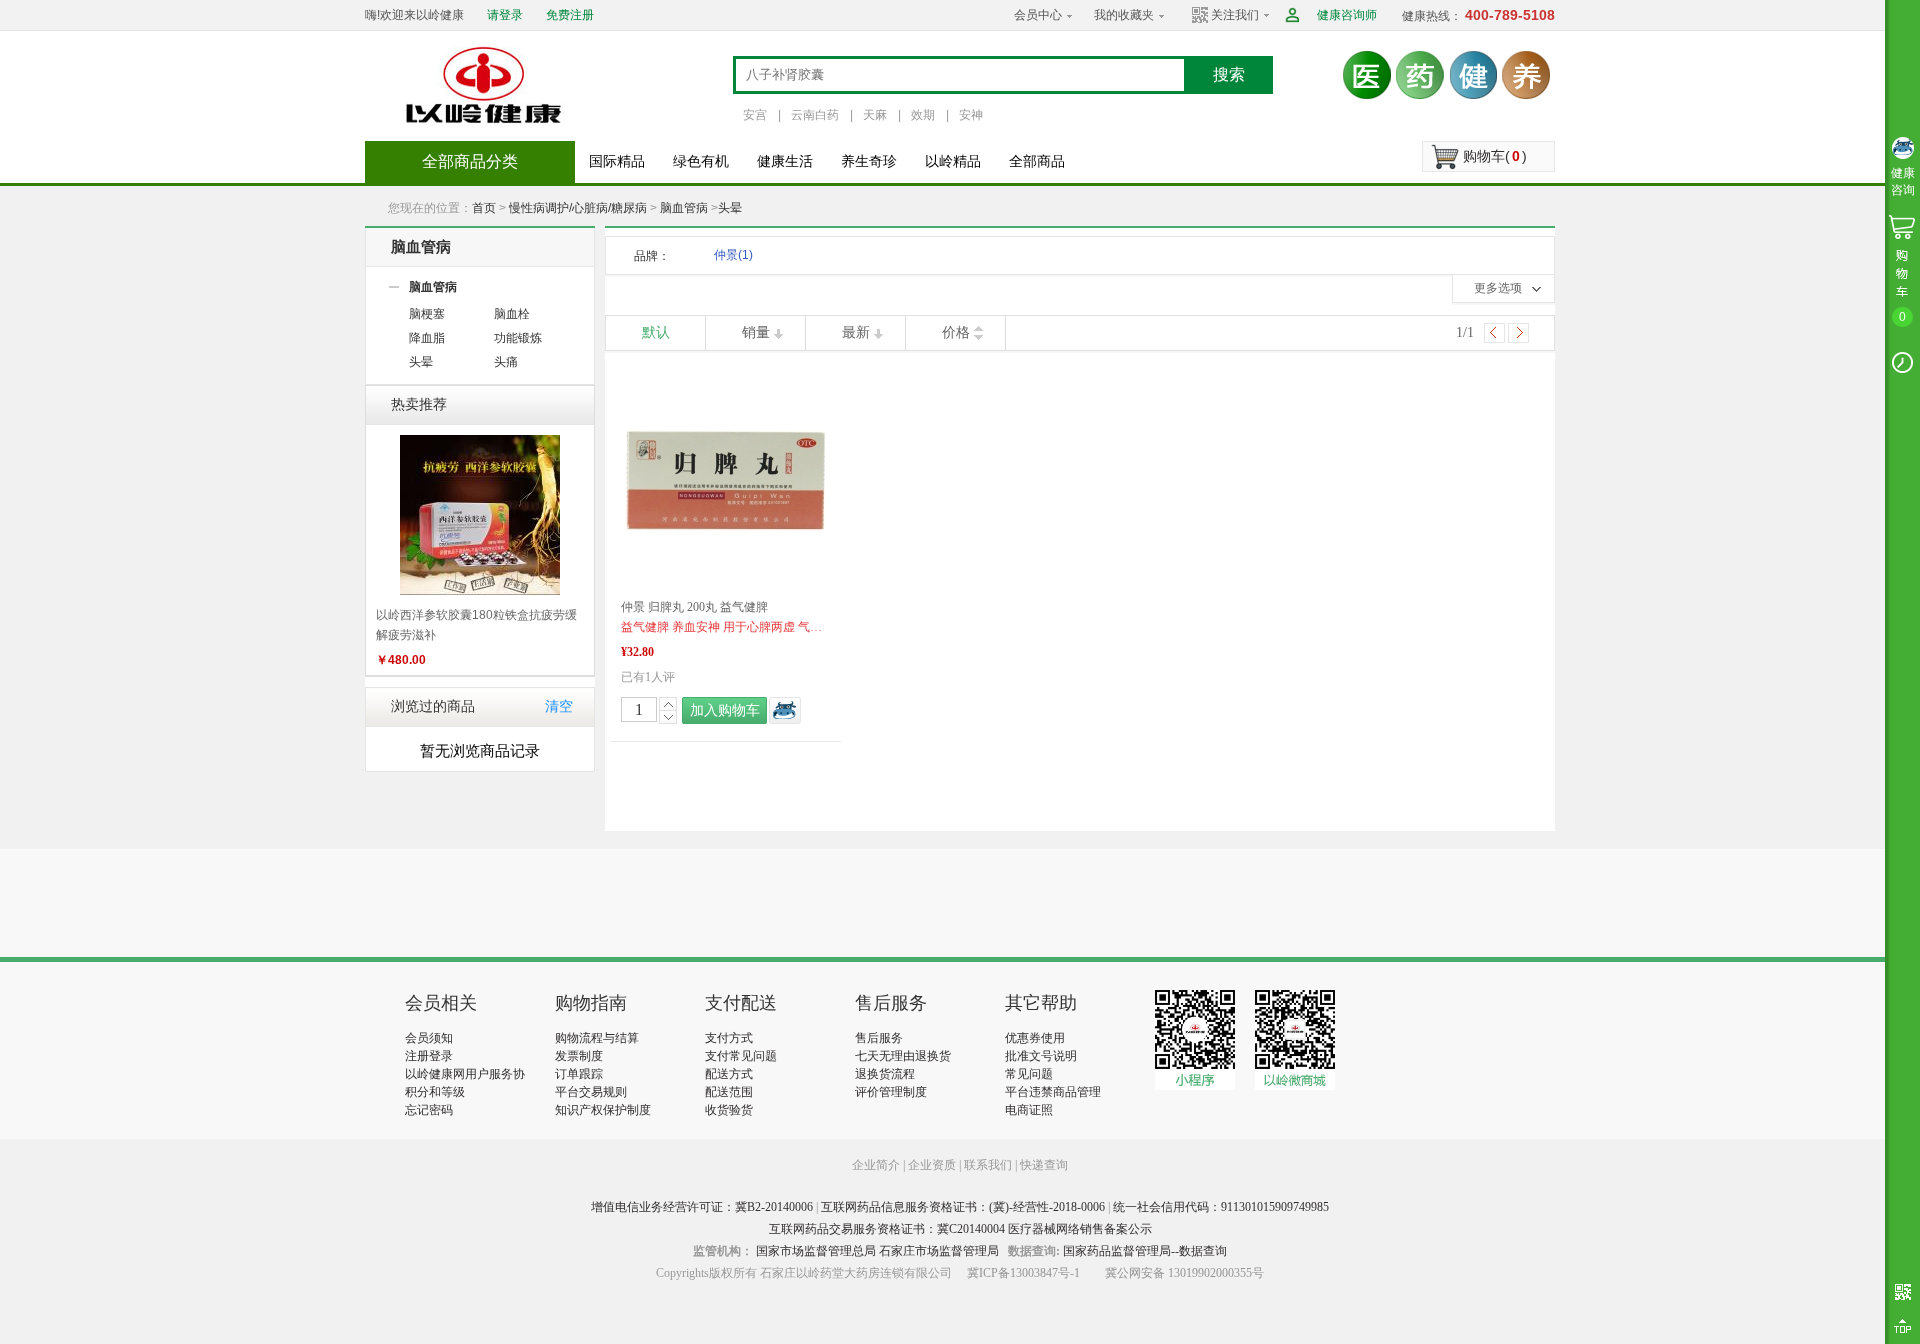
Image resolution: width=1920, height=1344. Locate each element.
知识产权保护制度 (603, 1110)
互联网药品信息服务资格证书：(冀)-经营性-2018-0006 (963, 1207)
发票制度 (579, 1056)
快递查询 (1044, 1165)
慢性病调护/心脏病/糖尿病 (578, 208)
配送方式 (729, 1074)
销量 (756, 332)
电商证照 (1029, 1110)
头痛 (506, 362)
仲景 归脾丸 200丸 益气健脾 (694, 607)
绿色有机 (701, 161)
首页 (484, 208)
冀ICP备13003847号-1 (1023, 1273)
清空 (559, 706)
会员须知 (429, 1038)
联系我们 (988, 1165)
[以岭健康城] (485, 85)
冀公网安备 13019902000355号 (1184, 1273)
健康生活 (785, 161)
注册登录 (429, 1056)
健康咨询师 (1347, 15)
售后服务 (879, 1038)
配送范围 (729, 1092)
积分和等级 (435, 1092)
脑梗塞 (427, 314)
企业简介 (877, 1165)
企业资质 (932, 1165)
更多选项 (1498, 288)
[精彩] (513, 903)
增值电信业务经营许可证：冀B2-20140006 (702, 1207)
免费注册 (570, 15)
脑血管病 (684, 208)
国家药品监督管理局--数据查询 (1145, 1251)
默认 (656, 332)
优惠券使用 (1035, 1038)
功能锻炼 (518, 338)
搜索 (1229, 74)
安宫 (755, 115)
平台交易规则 (591, 1092)
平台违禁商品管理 (1053, 1092)
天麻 (875, 115)
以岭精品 (953, 161)
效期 (923, 115)
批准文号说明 (1041, 1056)
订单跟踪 (579, 1074)
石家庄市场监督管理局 (939, 1251)
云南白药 (815, 115)
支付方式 (729, 1038)
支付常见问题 (741, 1056)
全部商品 (1037, 161)
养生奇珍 (869, 161)
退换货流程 (885, 1074)
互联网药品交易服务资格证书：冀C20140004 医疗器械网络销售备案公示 (960, 1229)
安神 (971, 115)
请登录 (505, 15)
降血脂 (427, 338)
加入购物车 (725, 710)
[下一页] (1518, 333)
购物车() (1495, 156)
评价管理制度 (891, 1092)
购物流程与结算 (597, 1038)
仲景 (733, 255)
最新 (856, 332)
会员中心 (1038, 15)
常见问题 (1029, 1074)
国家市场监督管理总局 (816, 1251)
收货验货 (729, 1110)
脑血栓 (512, 314)
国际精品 (617, 161)
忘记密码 (429, 1110)
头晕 (730, 208)
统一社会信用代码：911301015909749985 (1221, 1207)
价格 (956, 332)
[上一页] (1494, 333)
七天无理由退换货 (903, 1056)
